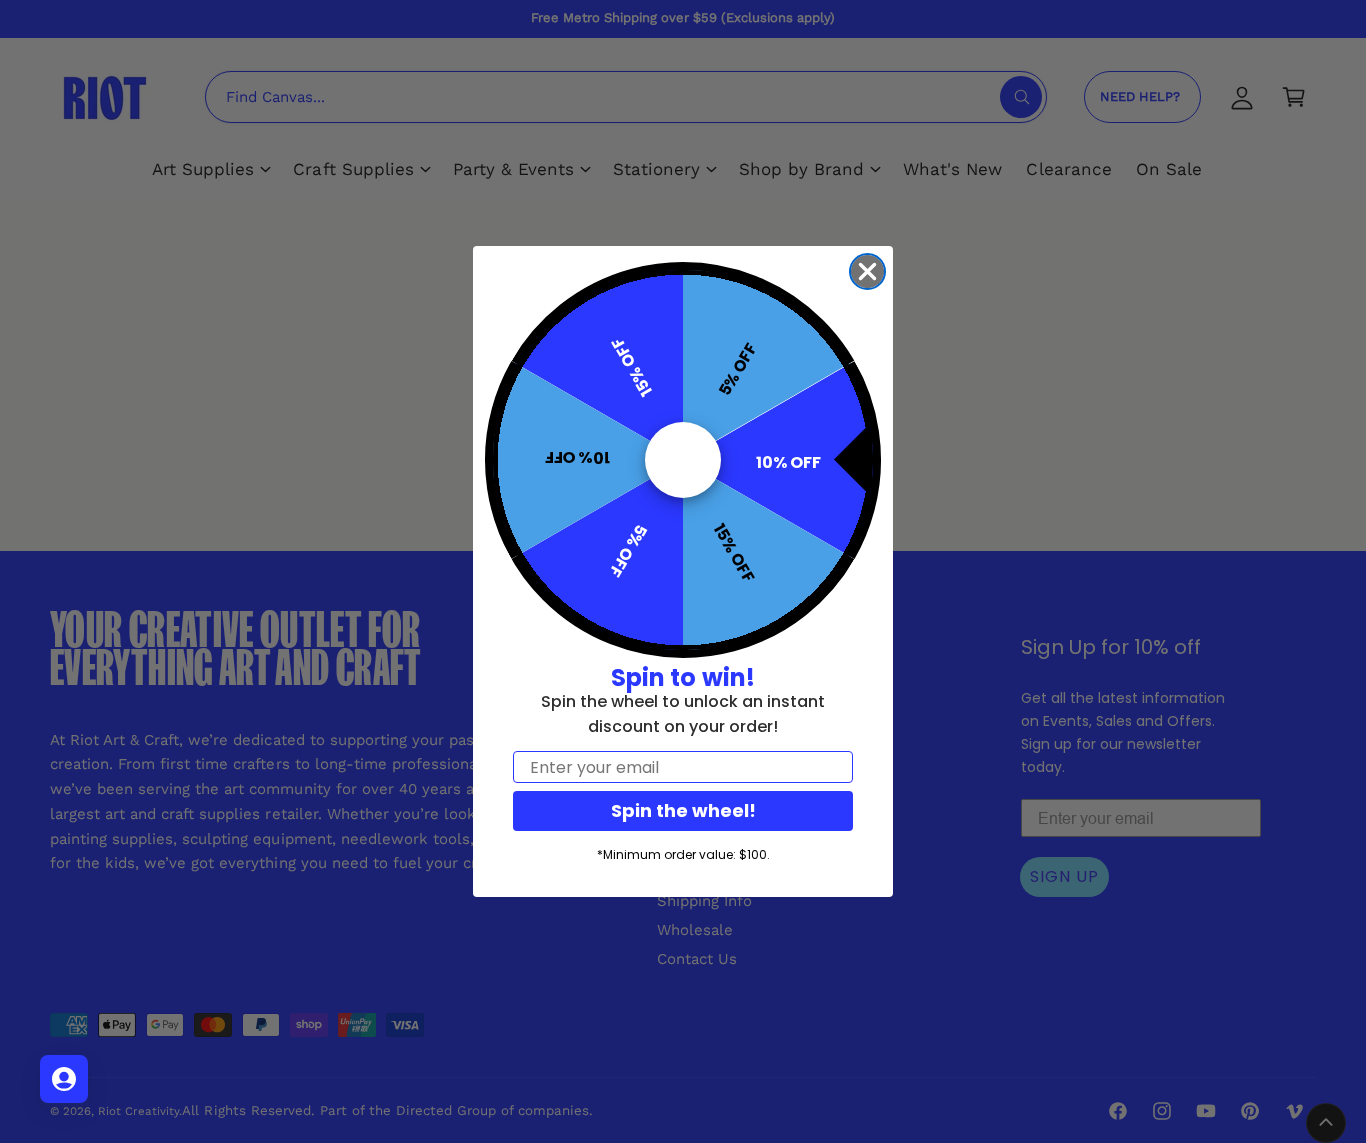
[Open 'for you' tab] (64, 1079)
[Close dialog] (867, 271)
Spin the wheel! (683, 810)
